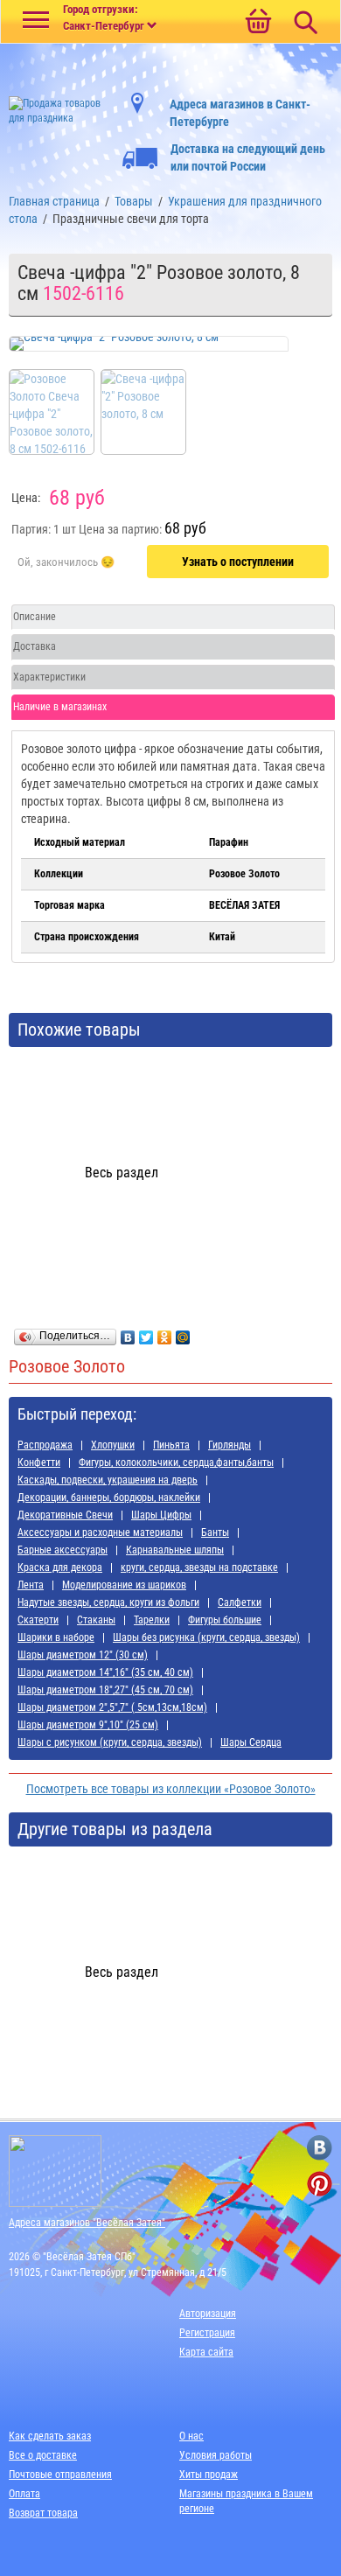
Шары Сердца (251, 1742)
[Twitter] (146, 1333)
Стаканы (96, 1620)
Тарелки (152, 1620)
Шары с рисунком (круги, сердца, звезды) (110, 1742)
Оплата (24, 2494)
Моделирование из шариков (124, 1585)
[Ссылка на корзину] (258, 23)
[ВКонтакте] (128, 1333)
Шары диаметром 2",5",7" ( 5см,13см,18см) (112, 1707)
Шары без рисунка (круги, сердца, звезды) (206, 1637)
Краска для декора (60, 1567)
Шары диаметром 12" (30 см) (83, 1655)
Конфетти (39, 1463)
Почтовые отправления (60, 2475)
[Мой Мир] (183, 1333)
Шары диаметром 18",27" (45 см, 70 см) (105, 1690)
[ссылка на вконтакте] (320, 2148)
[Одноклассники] (165, 1333)
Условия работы (216, 2455)
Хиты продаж (209, 2475)
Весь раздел (122, 1173)
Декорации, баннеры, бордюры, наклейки (109, 1497)
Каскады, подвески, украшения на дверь (108, 1480)
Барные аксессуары (63, 1550)
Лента (31, 1585)
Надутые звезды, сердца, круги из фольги (108, 1602)
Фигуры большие (225, 1620)
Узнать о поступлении (238, 562)
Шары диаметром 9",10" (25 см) (88, 1725)
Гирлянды (230, 1445)
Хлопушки (113, 1445)
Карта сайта (206, 2352)
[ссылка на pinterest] (320, 2184)
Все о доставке (43, 2455)
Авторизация (208, 2314)
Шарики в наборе (56, 1637)
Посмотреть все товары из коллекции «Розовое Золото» (171, 1789)
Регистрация (207, 2333)
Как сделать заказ (50, 2436)
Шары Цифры (161, 1515)
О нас (191, 2436)
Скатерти (38, 1620)
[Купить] (66, 562)
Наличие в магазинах (60, 707)
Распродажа (45, 1445)
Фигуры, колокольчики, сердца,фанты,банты (176, 1463)
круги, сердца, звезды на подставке (199, 1567)
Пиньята (171, 1445)
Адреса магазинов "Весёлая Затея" (87, 2223)
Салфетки (240, 1602)
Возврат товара (43, 2513)
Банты (215, 1532)
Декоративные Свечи (65, 1515)
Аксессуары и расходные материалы (100, 1532)
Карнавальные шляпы (175, 1550)
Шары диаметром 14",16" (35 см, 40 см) (105, 1672)
